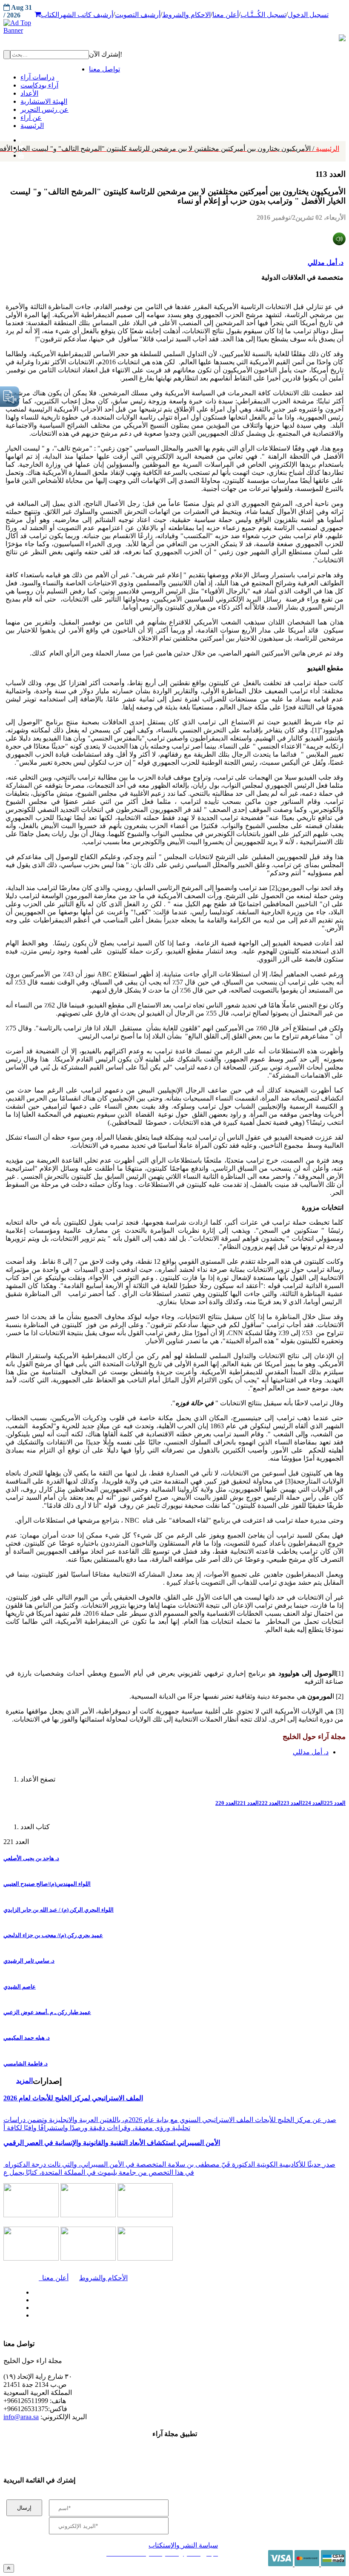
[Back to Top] (9, 2568)
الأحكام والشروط (103, 2278)
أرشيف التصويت (138, 15)
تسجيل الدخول (308, 15)
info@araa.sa (21, 2417)
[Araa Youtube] (21, 153)
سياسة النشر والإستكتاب (183, 2545)
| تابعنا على (105, 2316)
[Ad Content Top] (174, 27)
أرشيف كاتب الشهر (86, 15)
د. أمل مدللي (326, 262)
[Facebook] (20, 138)
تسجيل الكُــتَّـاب (263, 15)
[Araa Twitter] (32, 2298)
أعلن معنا (226, 15)
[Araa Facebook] (32, 2290)
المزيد (24, 2081)
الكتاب (50, 15)
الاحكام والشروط (186, 15)
